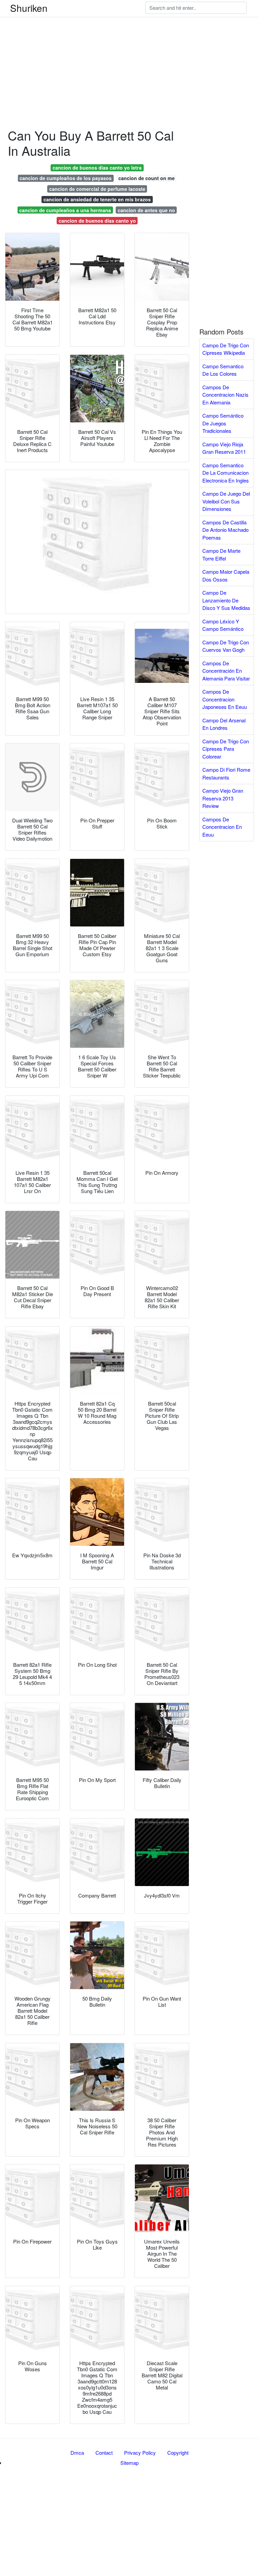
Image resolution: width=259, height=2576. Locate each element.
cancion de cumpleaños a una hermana (65, 210)
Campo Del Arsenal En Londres (224, 724)
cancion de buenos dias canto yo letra (97, 168)
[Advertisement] (129, 47)
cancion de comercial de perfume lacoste (97, 189)
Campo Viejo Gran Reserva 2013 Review (223, 798)
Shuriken (29, 8)
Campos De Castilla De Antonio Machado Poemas (225, 530)
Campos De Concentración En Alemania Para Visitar (226, 671)
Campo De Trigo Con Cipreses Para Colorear (226, 749)
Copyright (178, 2453)
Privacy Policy (140, 2453)
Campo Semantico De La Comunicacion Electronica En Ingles (226, 473)
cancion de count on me (147, 178)
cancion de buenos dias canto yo (97, 221)
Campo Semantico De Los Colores (223, 370)
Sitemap (129, 2463)
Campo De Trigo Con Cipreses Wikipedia (226, 349)
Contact (104, 2453)
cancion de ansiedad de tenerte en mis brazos (97, 199)
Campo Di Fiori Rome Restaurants (226, 773)
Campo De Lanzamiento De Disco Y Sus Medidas (226, 600)
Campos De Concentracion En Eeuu (222, 827)
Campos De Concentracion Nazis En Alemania (225, 395)
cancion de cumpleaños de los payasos (66, 178)
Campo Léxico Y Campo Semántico (223, 625)
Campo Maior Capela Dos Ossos (226, 575)
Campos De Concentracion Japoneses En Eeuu (225, 699)
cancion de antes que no (146, 210)
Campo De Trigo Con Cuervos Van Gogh (226, 646)
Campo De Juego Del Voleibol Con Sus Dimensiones (226, 501)
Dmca (77, 2453)
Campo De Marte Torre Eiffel (221, 554)
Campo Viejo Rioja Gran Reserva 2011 (224, 448)
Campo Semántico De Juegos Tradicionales (223, 423)
